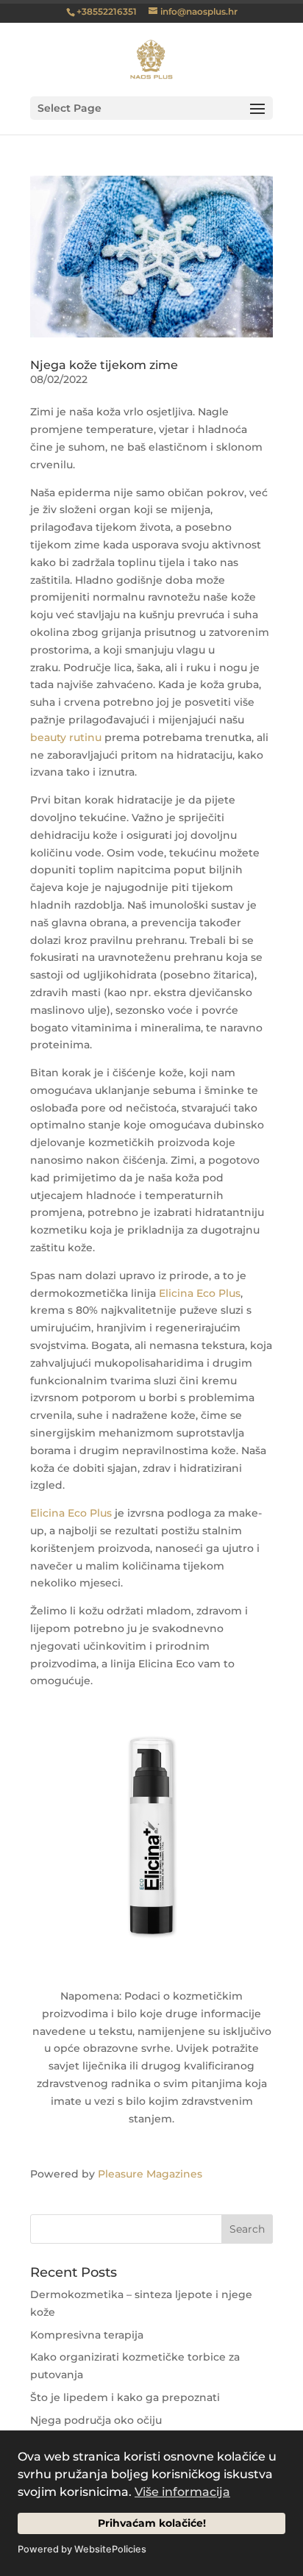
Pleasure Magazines (150, 2174)
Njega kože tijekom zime (104, 365)
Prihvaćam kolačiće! (152, 2523)
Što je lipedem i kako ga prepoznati (125, 2397)
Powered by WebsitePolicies (82, 2549)
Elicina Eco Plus (200, 1293)
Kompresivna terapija (87, 2335)
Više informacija (182, 2492)
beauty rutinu (66, 737)
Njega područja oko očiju (96, 2420)
